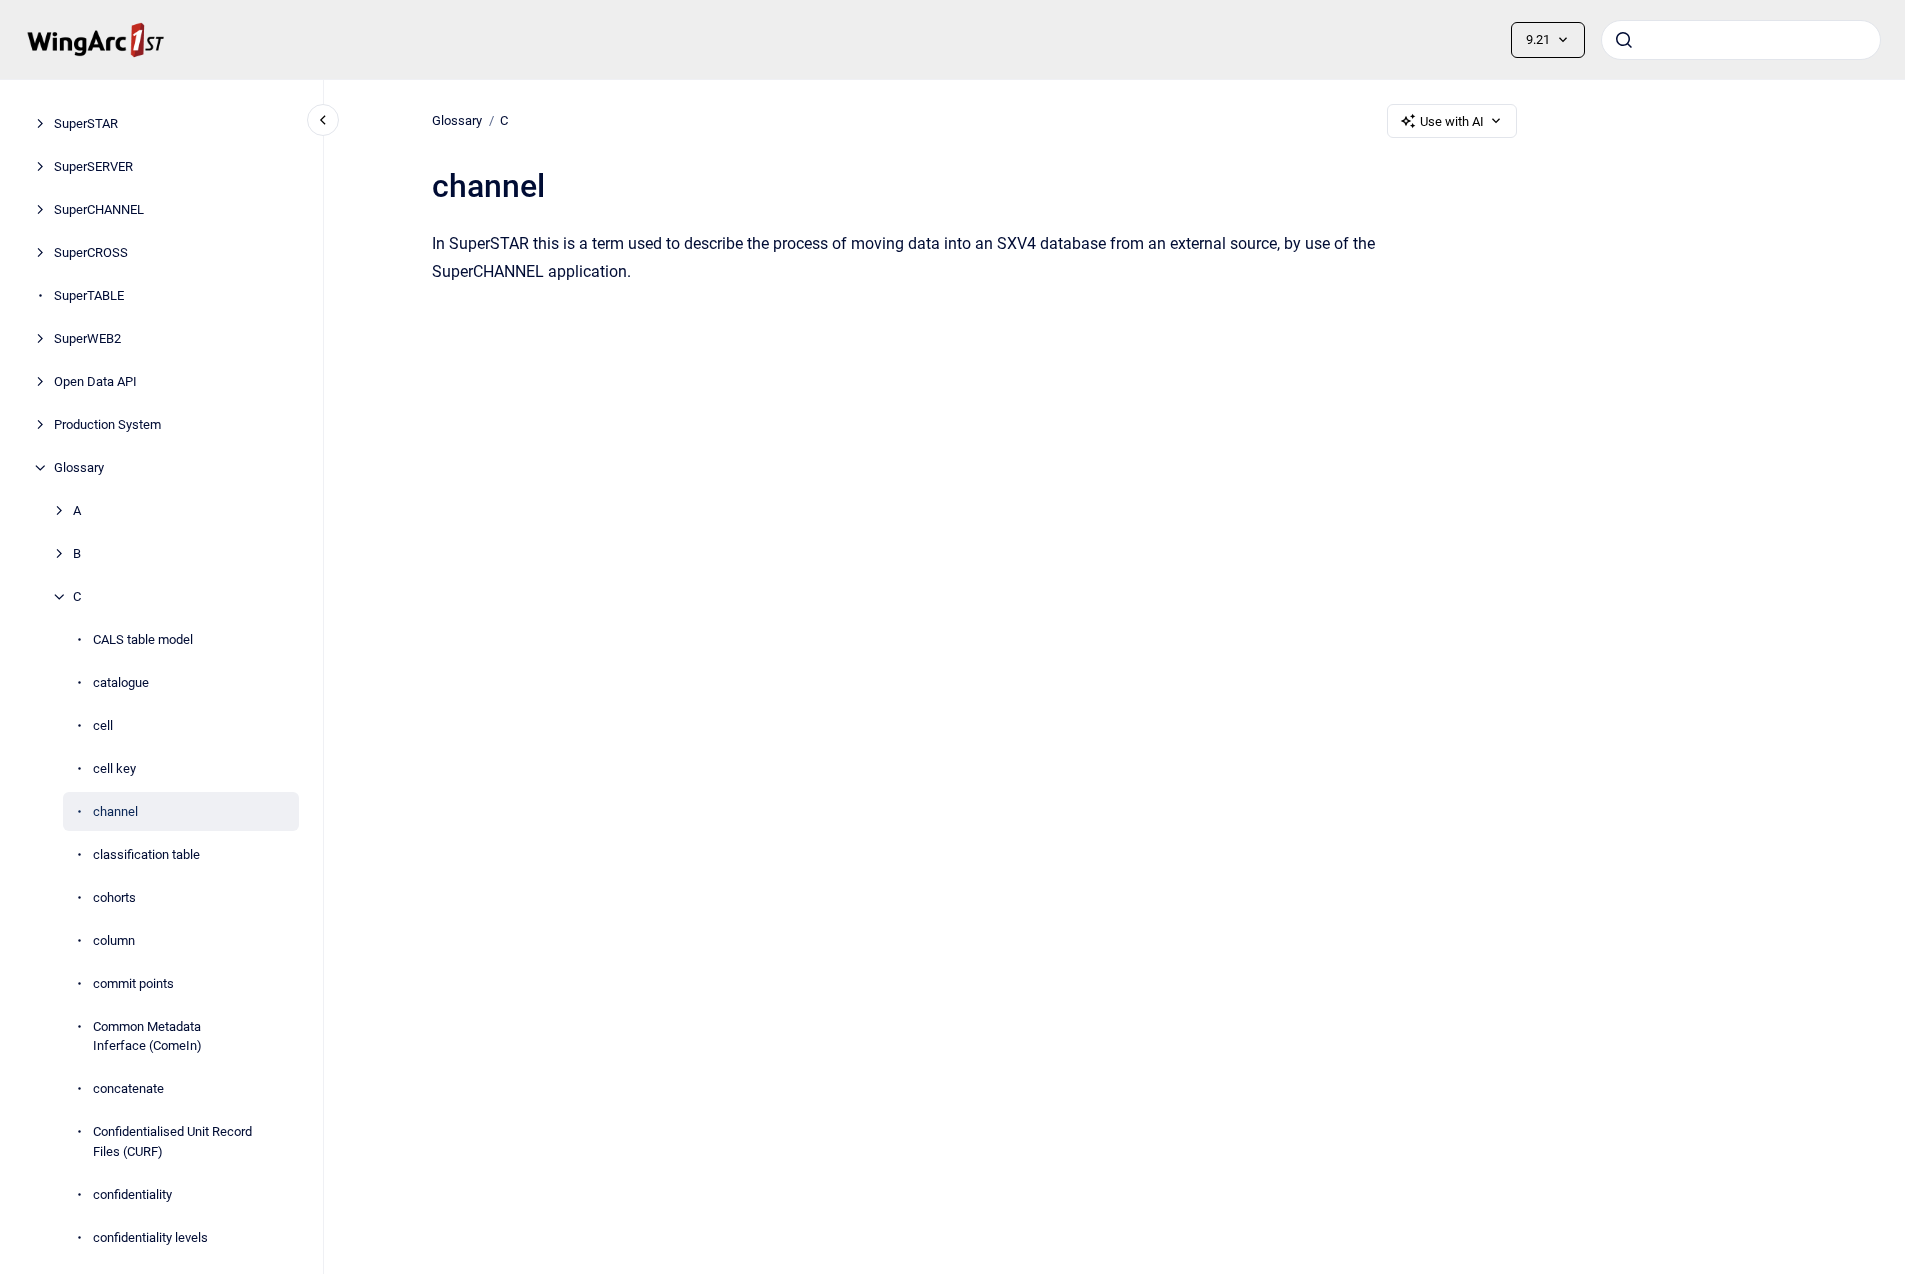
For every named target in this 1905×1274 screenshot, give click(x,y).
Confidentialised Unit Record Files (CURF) (172, 1141)
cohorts (114, 897)
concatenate (128, 1088)
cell (103, 725)
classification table (146, 854)
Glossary (79, 467)
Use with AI (1452, 121)
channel (115, 811)
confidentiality (132, 1194)
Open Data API (95, 381)
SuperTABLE (89, 295)
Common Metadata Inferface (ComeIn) (147, 1036)
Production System (107, 424)
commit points (133, 983)
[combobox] (1741, 40)
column (114, 940)
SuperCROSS (91, 252)
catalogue (121, 682)
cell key (114, 768)
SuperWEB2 (87, 338)
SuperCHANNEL (99, 209)
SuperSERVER (93, 166)
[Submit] (1624, 40)
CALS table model (143, 639)
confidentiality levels (150, 1237)
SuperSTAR (86, 123)
